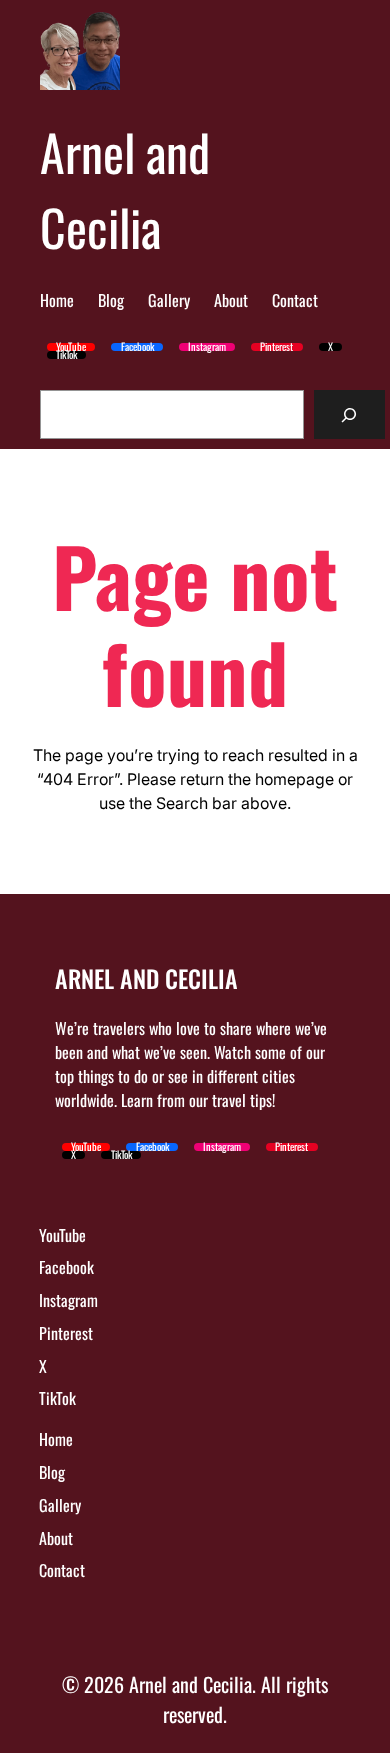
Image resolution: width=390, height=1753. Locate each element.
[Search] (349, 414)
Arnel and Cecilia (125, 188)
